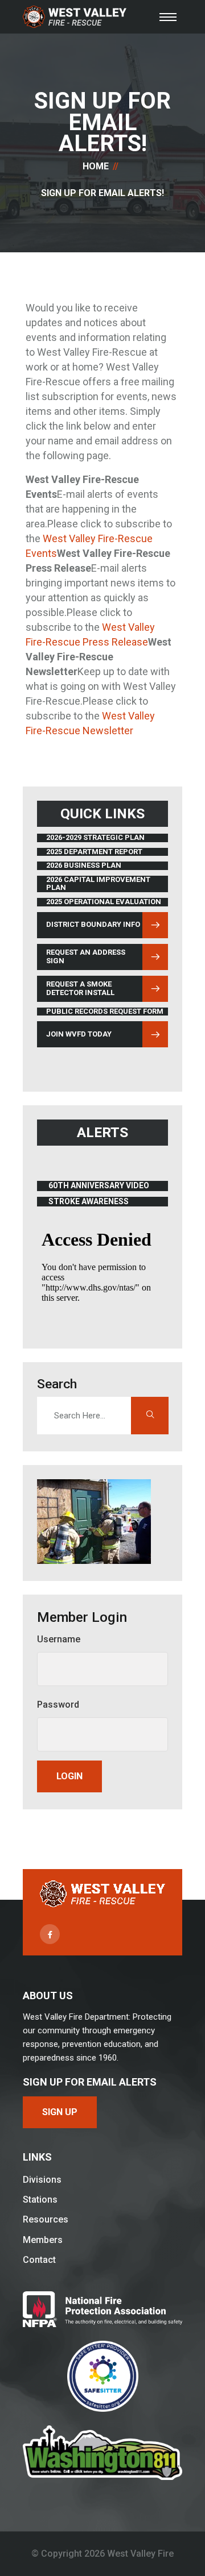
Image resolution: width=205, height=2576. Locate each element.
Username (59, 1639)
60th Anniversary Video (99, 1186)
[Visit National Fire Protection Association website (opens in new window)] (102, 2309)
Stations (40, 2200)
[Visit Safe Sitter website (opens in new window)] (102, 2376)
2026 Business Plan (84, 865)
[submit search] (150, 1416)
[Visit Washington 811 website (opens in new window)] (102, 2453)
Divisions (42, 2180)
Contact (39, 2260)
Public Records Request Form (105, 1012)
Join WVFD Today (79, 1034)
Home (96, 166)
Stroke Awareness (96, 1202)
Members (43, 2240)
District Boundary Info (93, 926)
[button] (168, 17)
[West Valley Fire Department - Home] (75, 17)
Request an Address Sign (86, 956)
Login (69, 1776)
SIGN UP (60, 2112)
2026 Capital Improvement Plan (98, 884)
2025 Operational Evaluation (104, 902)
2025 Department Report (94, 852)
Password (58, 1705)
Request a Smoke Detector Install (80, 988)
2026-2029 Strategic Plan (95, 838)
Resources (46, 2219)
